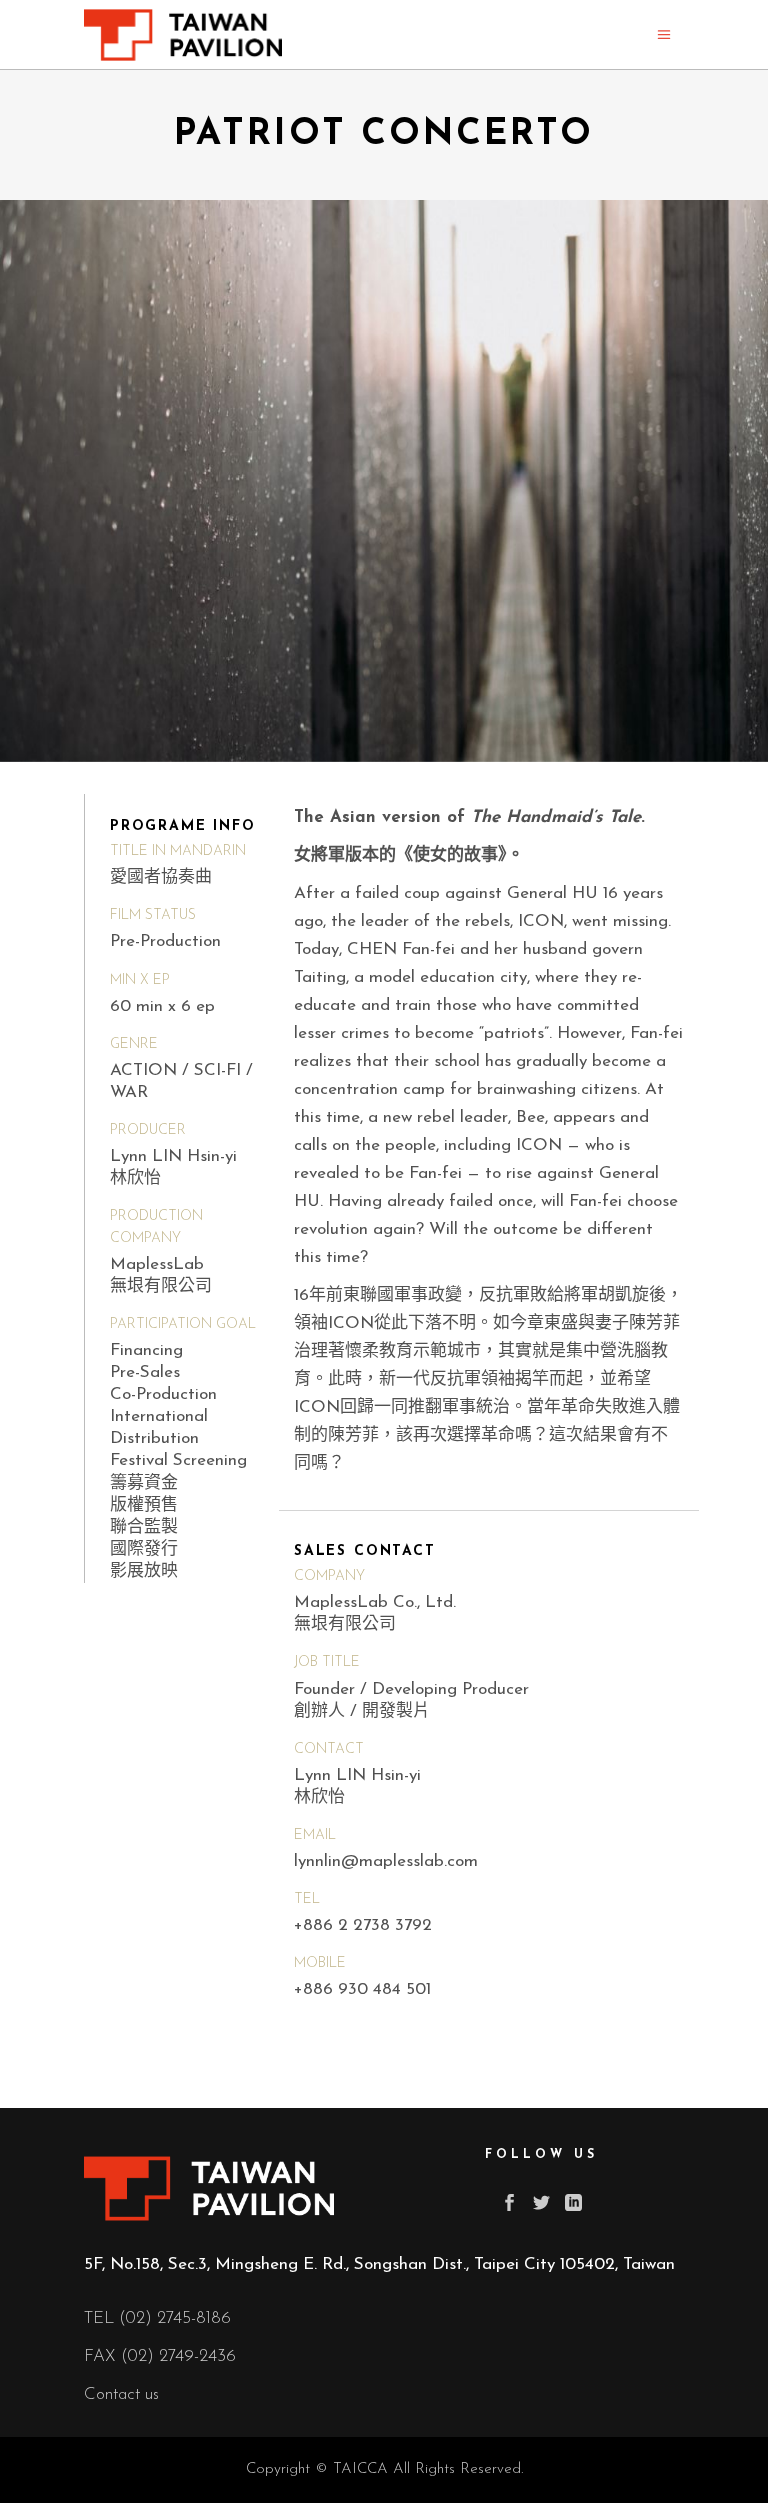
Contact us (121, 2394)
